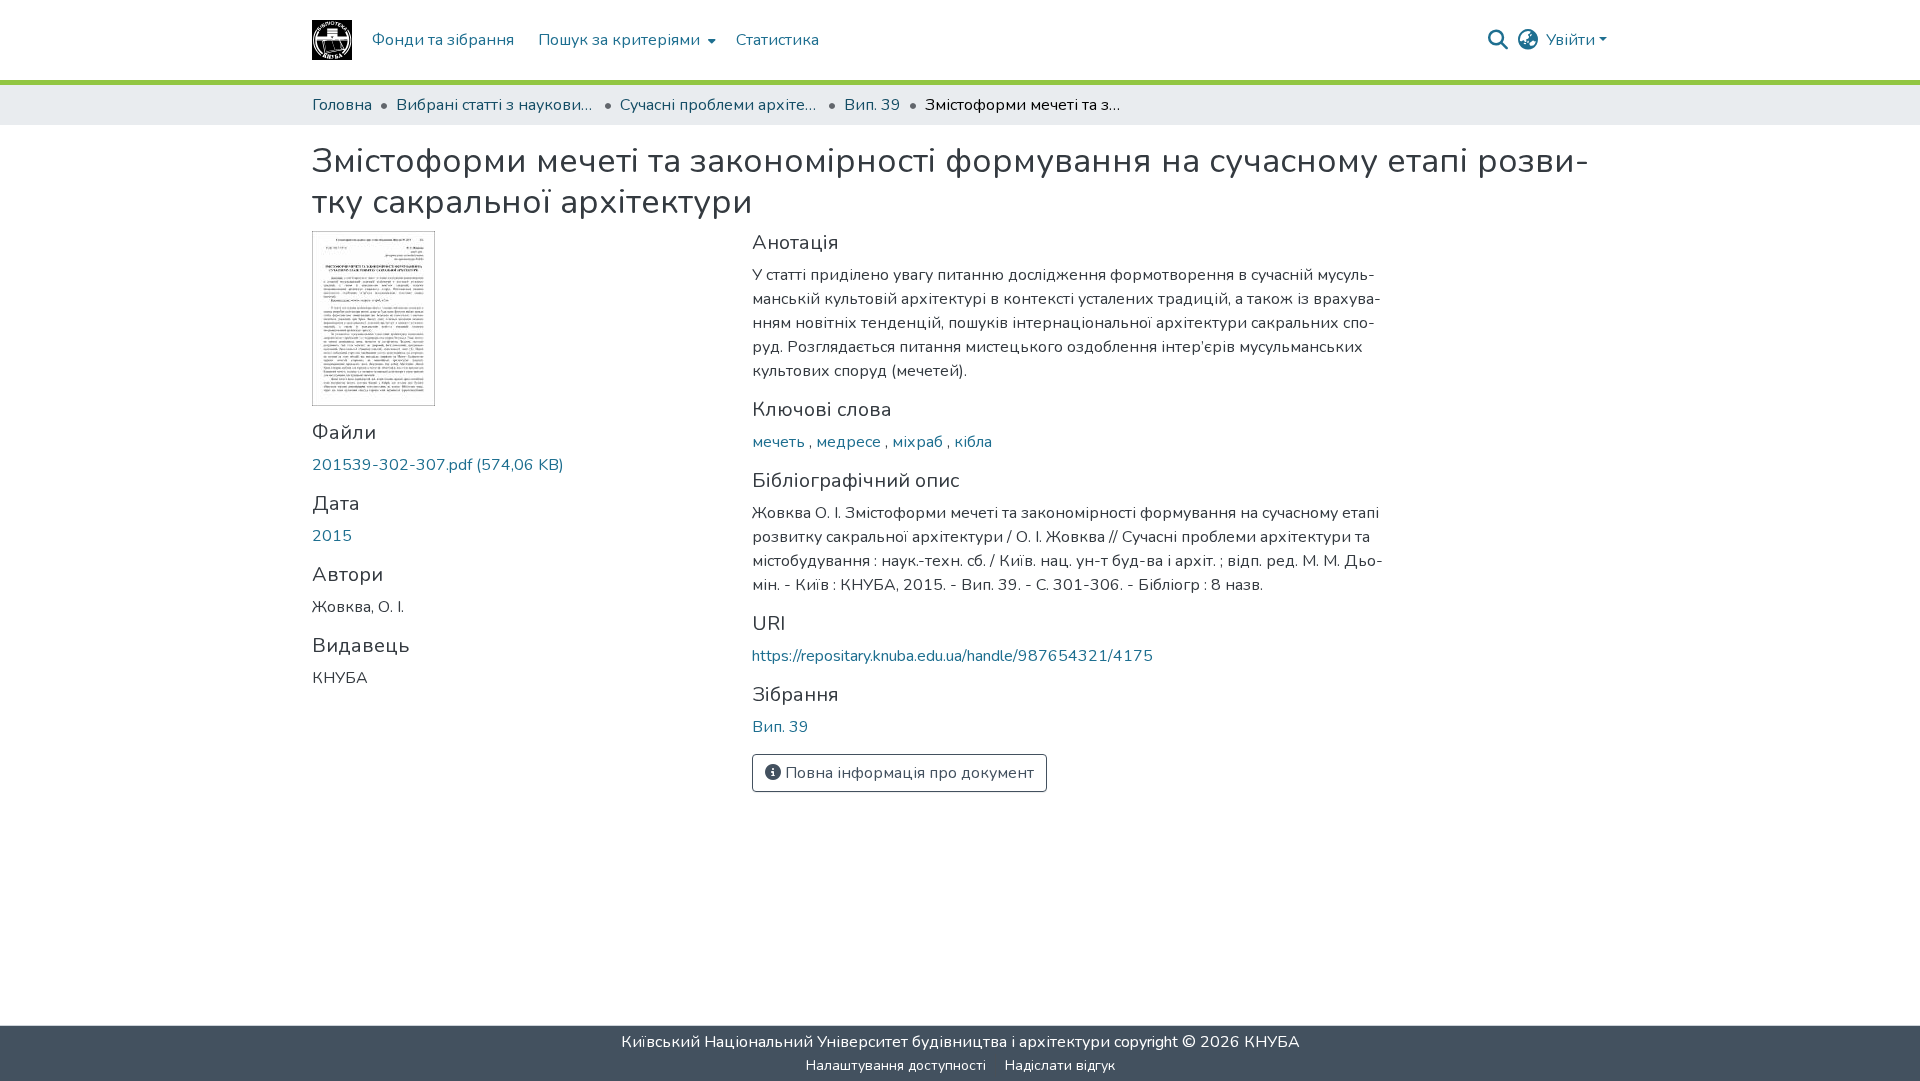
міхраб (919, 442)
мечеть (780, 442)
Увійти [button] (1572, 40)
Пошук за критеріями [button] (619, 40)
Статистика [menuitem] (777, 40)
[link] (520, 465)
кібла (973, 442)
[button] (332, 40)
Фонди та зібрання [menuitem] (443, 40)
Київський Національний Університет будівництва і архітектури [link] (865, 1042)
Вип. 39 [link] (872, 105)
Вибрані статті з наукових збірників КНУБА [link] (496, 105)
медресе (850, 442)
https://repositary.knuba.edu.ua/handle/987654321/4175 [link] (952, 656)
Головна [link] (342, 105)
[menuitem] (625, 40)
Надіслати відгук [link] (1060, 1065)
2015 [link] (332, 536)
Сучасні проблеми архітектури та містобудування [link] (720, 105)
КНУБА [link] (1272, 1042)
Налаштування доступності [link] (896, 1065)
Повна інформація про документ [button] (907, 773)
